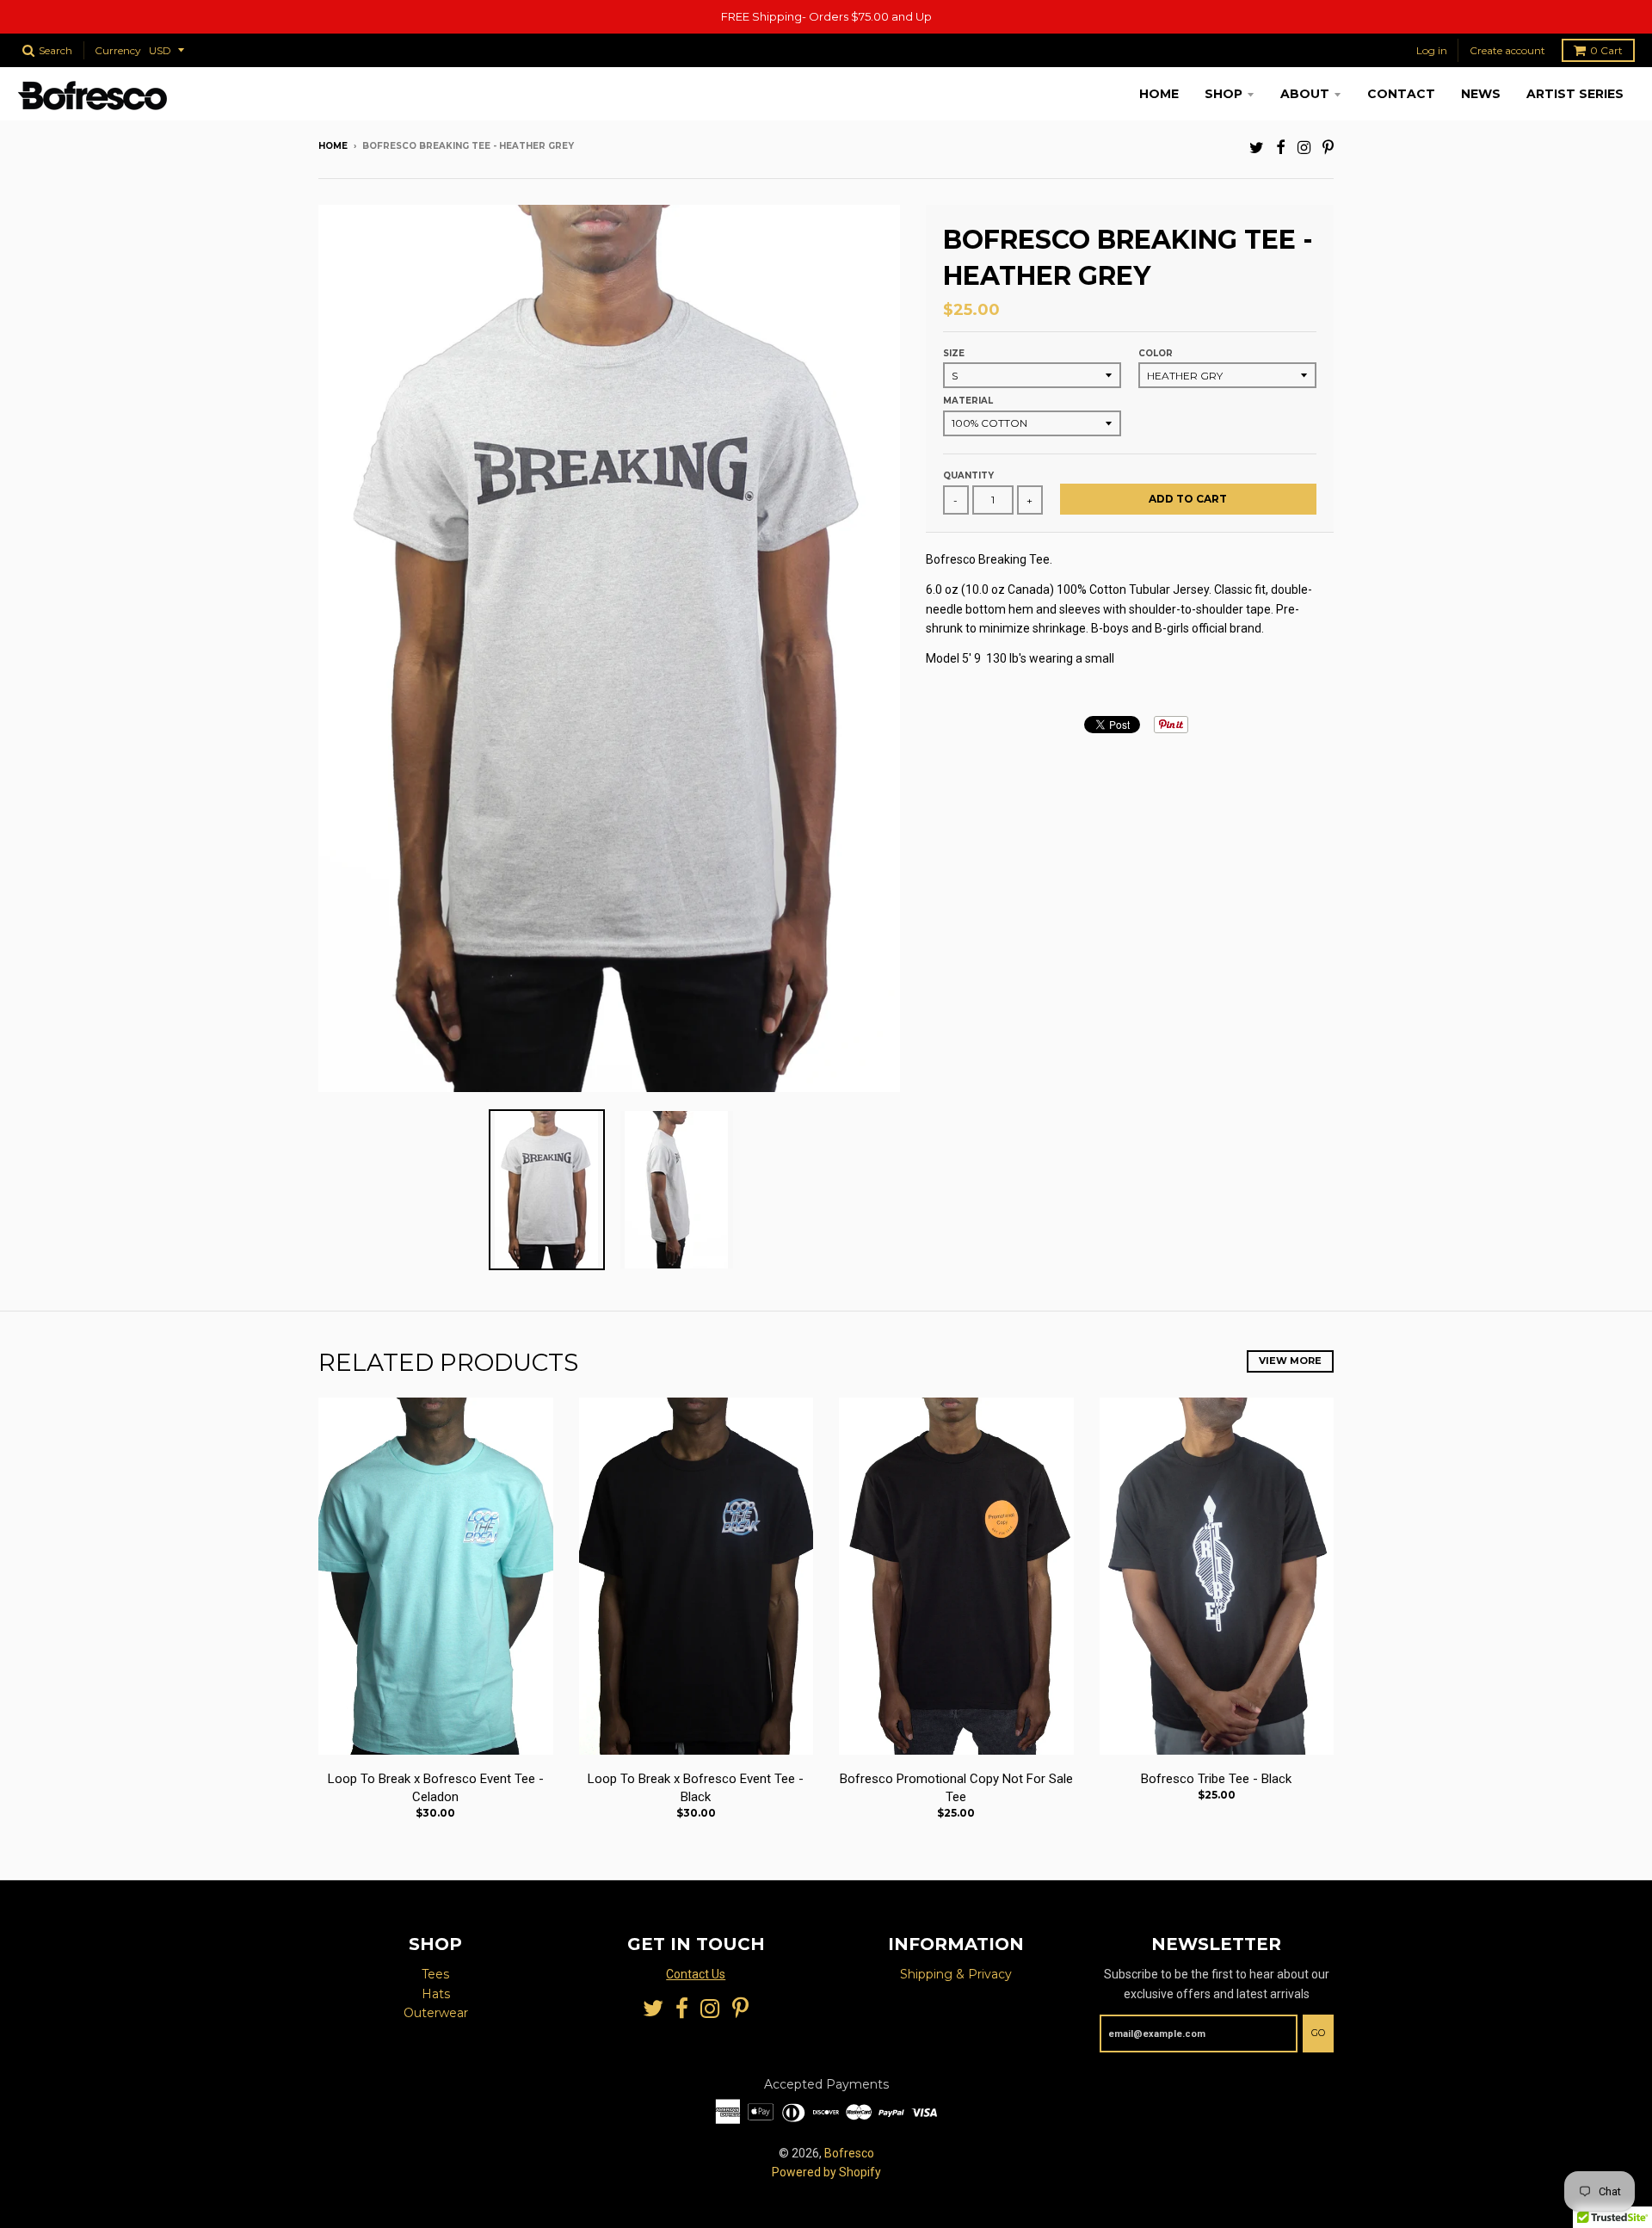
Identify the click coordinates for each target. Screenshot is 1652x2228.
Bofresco (849, 2153)
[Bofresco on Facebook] (1281, 148)
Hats (436, 1994)
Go (1318, 2033)
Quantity (968, 475)
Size (954, 353)
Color (1156, 353)
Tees (435, 1974)
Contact (1401, 94)
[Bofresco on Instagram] (1304, 148)
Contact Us (696, 1974)
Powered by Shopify (826, 2172)
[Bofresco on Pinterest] (1328, 148)
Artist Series (1575, 94)
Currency (118, 50)
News (1481, 94)
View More (1290, 1361)
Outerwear (436, 2013)
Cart (1606, 50)
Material (968, 401)
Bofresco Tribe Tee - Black (1216, 1779)
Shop (1224, 94)
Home (1159, 94)
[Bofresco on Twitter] (1257, 148)
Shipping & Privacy (956, 1974)
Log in (1432, 50)
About (1305, 94)
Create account (1507, 50)
